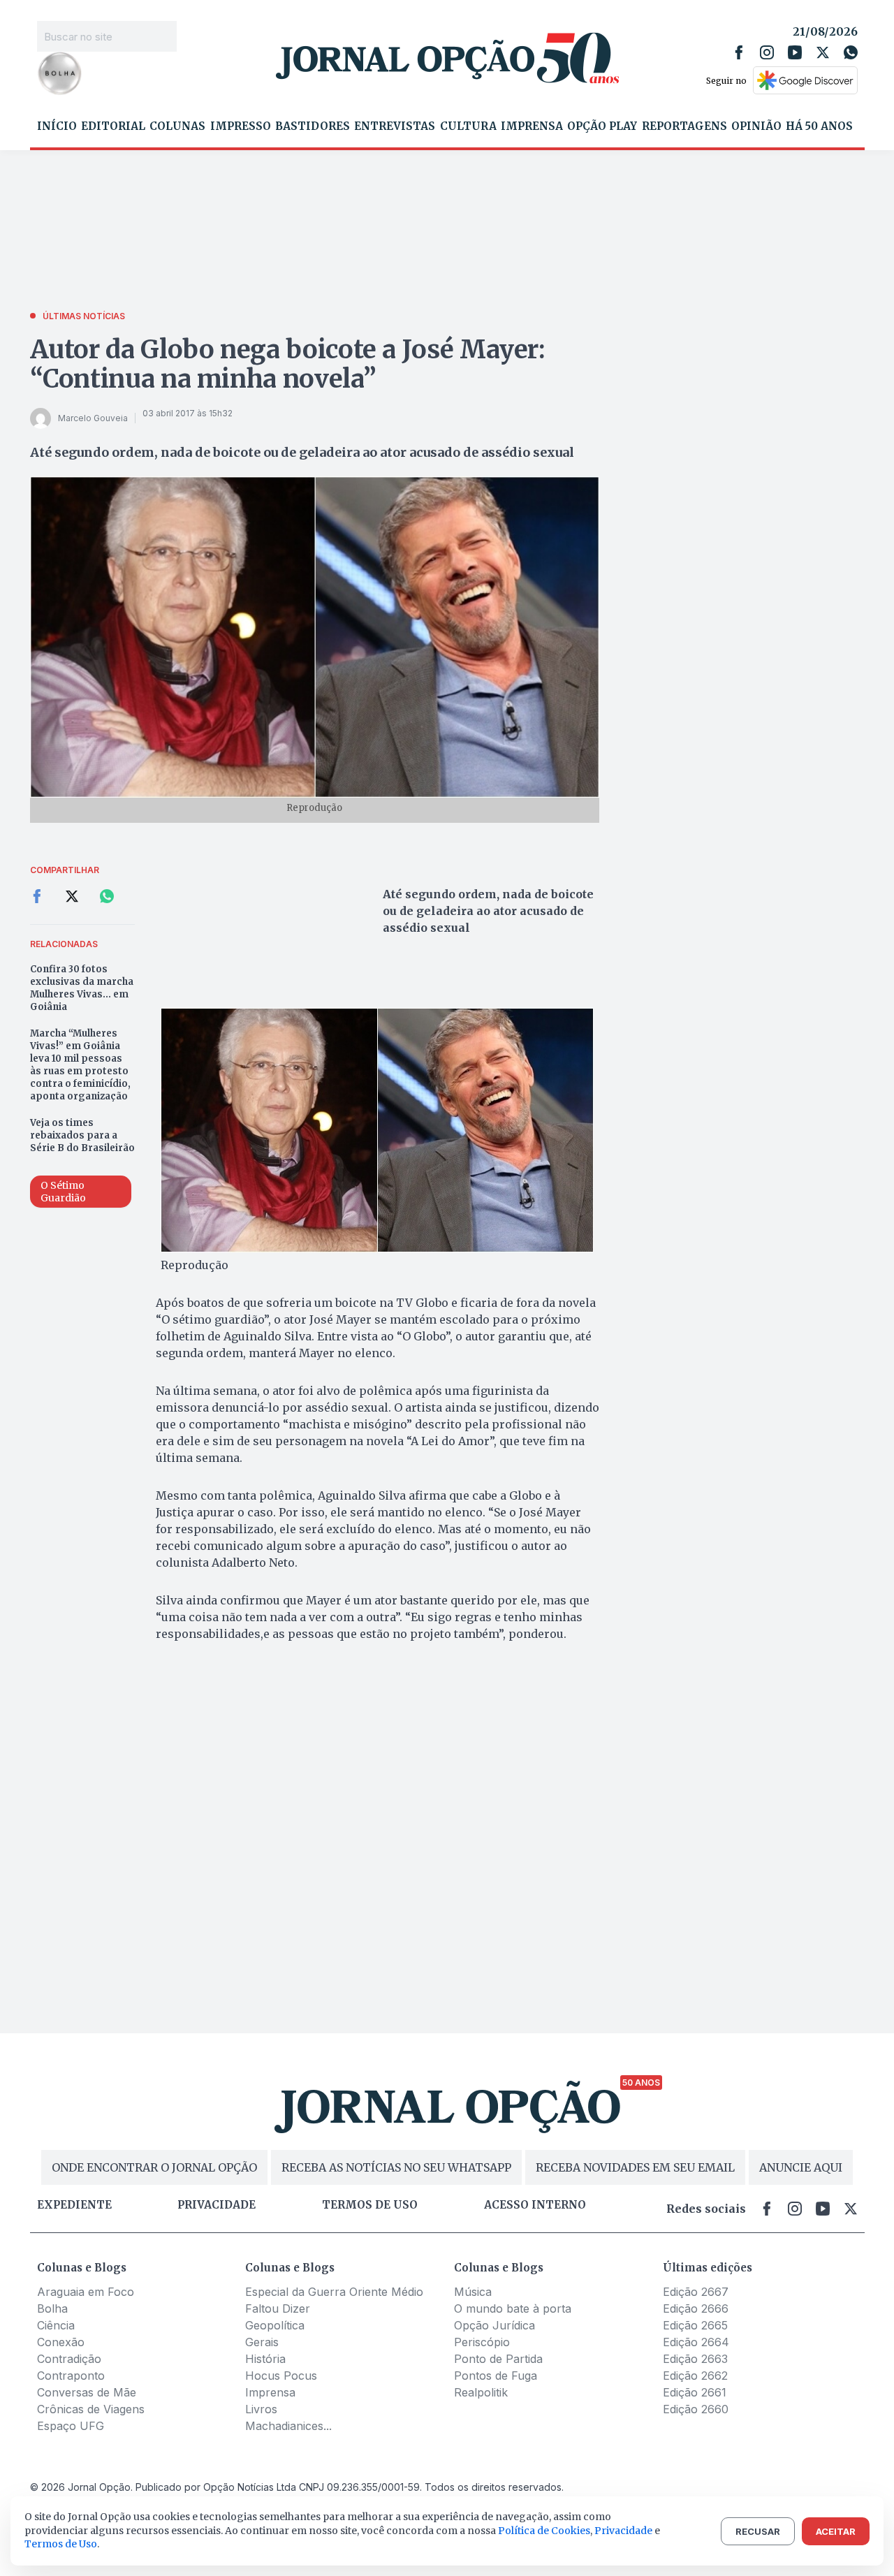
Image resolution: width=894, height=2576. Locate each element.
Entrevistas (395, 126)
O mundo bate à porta (513, 2308)
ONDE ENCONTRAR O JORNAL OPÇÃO (154, 2167)
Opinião (756, 126)
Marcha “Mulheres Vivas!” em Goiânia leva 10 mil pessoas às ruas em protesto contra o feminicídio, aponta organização (80, 1065)
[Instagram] (767, 52)
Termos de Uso (61, 2544)
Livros (261, 2409)
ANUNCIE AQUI (801, 2167)
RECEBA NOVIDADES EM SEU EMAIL (635, 2167)
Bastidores (313, 126)
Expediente (74, 2205)
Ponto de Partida (498, 2359)
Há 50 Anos (819, 126)
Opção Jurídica (494, 2325)
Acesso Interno (535, 2205)
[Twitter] (823, 52)
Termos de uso (370, 2205)
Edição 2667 (696, 2292)
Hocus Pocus (281, 2376)
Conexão (61, 2342)
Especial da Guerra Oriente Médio (334, 2292)
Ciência (56, 2325)
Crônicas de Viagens (91, 2409)
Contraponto (71, 2376)
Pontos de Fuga (496, 2376)
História (265, 2359)
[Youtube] (795, 52)
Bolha (52, 2308)
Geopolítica (275, 2325)
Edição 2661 (695, 2392)
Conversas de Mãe (87, 2392)
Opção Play (602, 126)
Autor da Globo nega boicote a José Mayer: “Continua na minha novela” (288, 364)
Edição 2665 (695, 2325)
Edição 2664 (696, 2342)
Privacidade (217, 2205)
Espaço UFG (71, 2426)
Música (473, 2292)
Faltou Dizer (278, 2308)
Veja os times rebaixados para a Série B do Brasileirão (82, 1135)
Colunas (177, 126)
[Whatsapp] (851, 52)
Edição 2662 (695, 2376)
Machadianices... (288, 2426)
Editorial (113, 126)
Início (57, 126)
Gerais (262, 2342)
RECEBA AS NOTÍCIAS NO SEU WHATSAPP (396, 2167)
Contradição (69, 2359)
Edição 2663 (695, 2359)
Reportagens (684, 126)
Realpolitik (481, 2392)
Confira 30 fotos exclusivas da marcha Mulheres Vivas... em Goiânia (82, 988)
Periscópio (482, 2342)
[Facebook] (739, 52)
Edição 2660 (696, 2409)
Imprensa (532, 126)
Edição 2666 (696, 2308)
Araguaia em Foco (86, 2292)
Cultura (468, 126)
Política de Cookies (544, 2531)
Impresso (241, 126)
